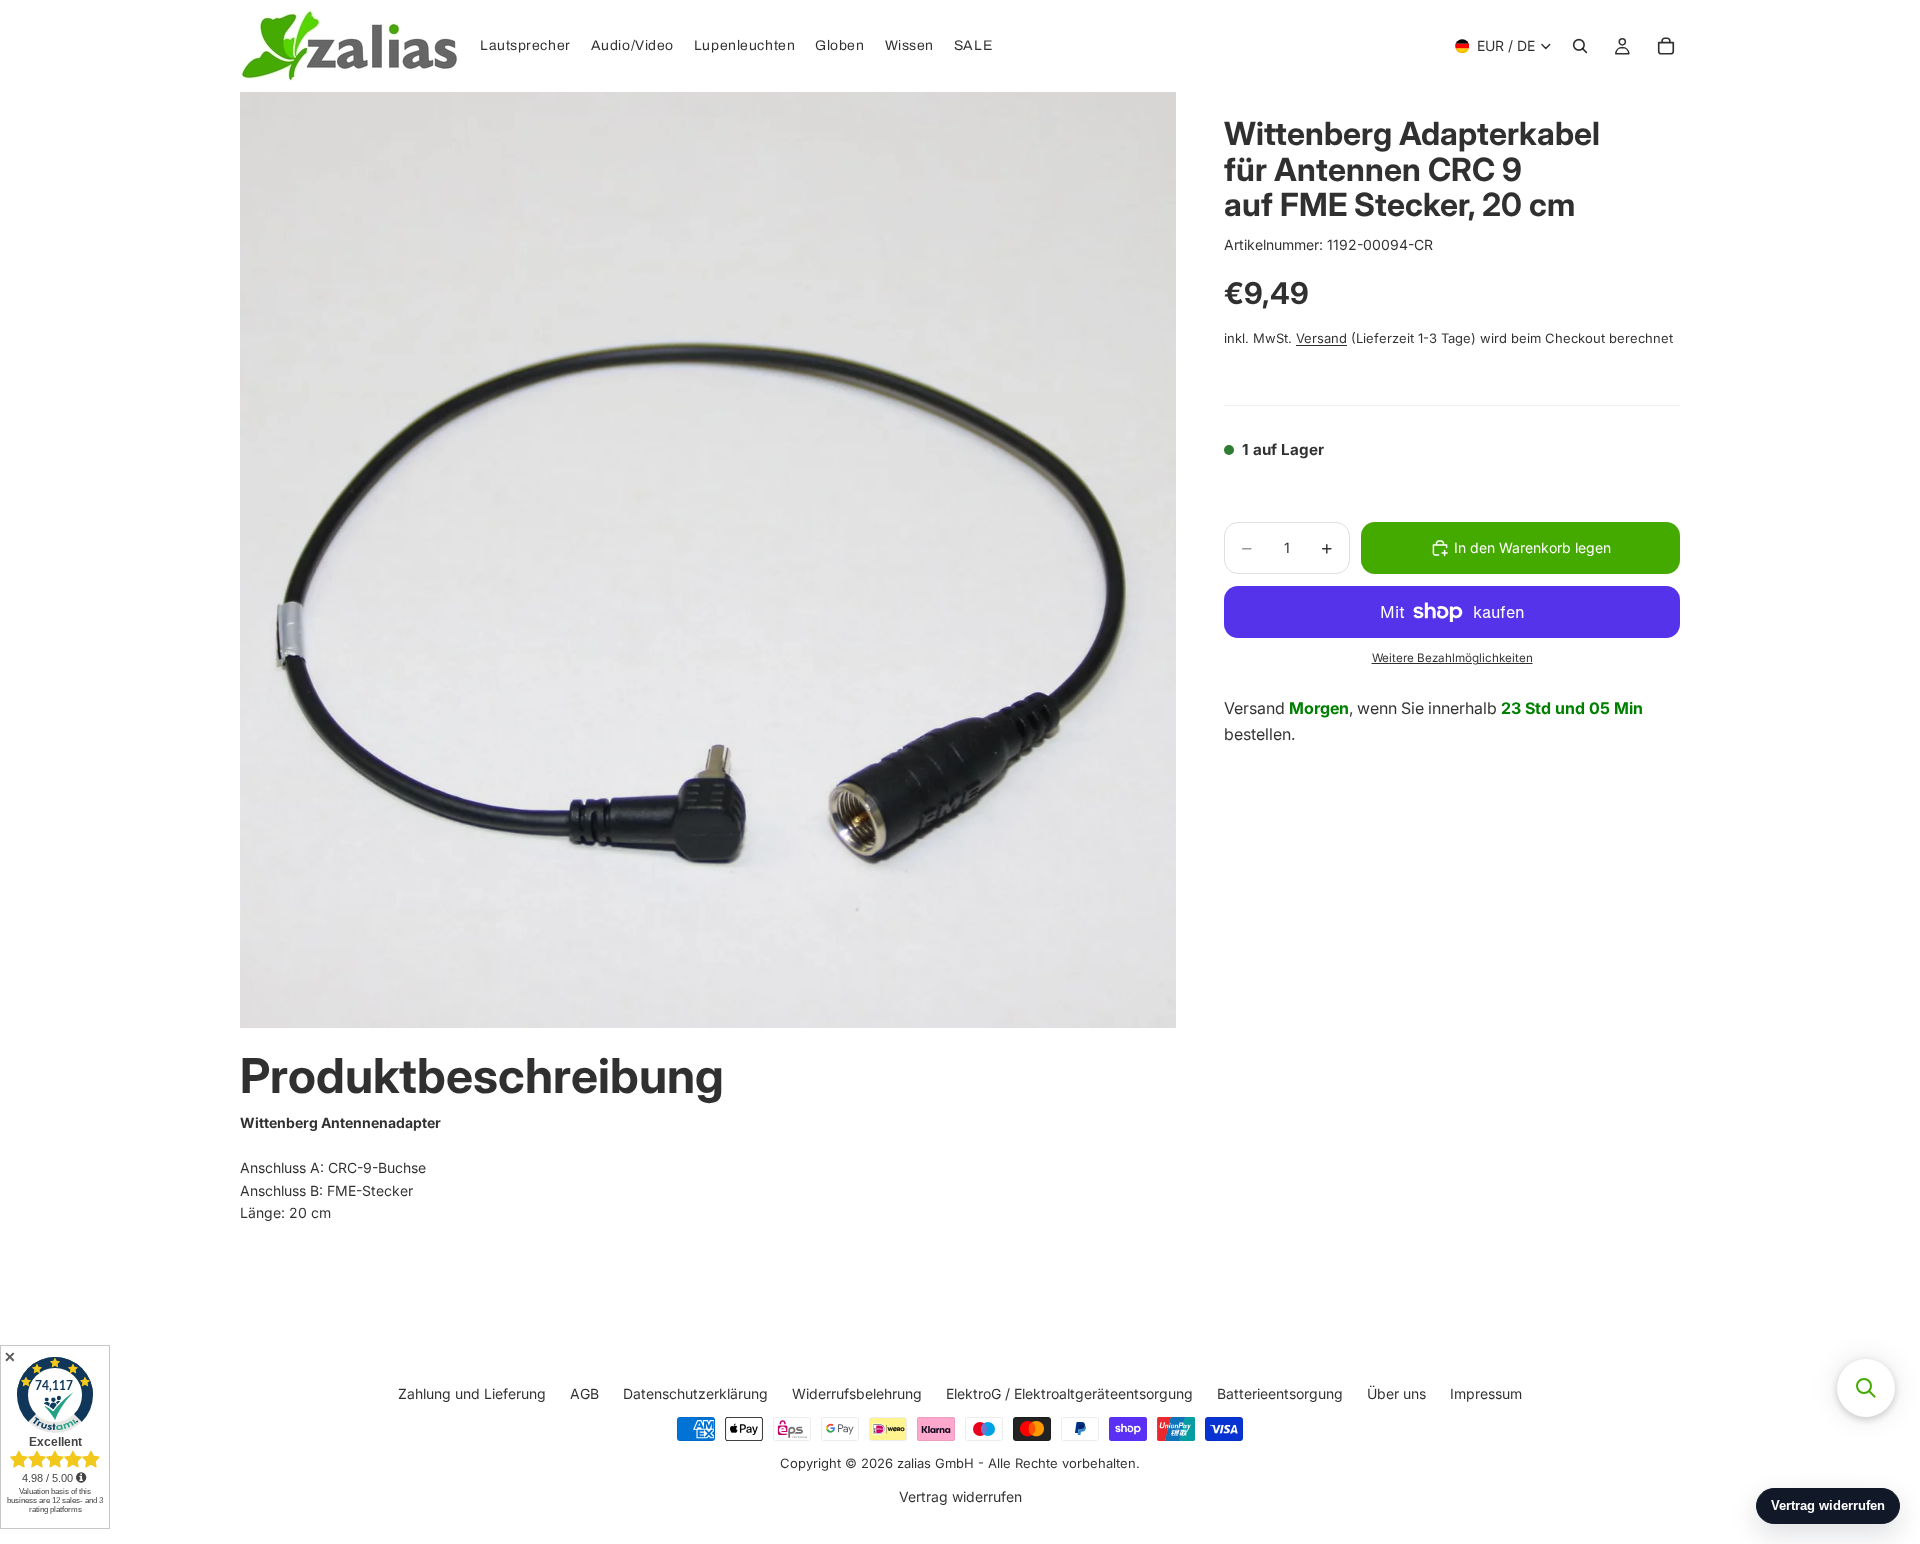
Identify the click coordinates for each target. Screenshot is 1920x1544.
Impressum (1486, 1393)
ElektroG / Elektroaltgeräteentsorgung (1069, 1393)
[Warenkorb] (1666, 46)
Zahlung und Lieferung (472, 1393)
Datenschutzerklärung (695, 1393)
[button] (1866, 1388)
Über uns (1396, 1393)
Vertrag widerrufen (960, 1496)
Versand (1321, 338)
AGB (584, 1393)
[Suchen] (1580, 46)
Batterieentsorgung (1280, 1393)
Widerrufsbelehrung (857, 1393)
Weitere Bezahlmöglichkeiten (1452, 658)
